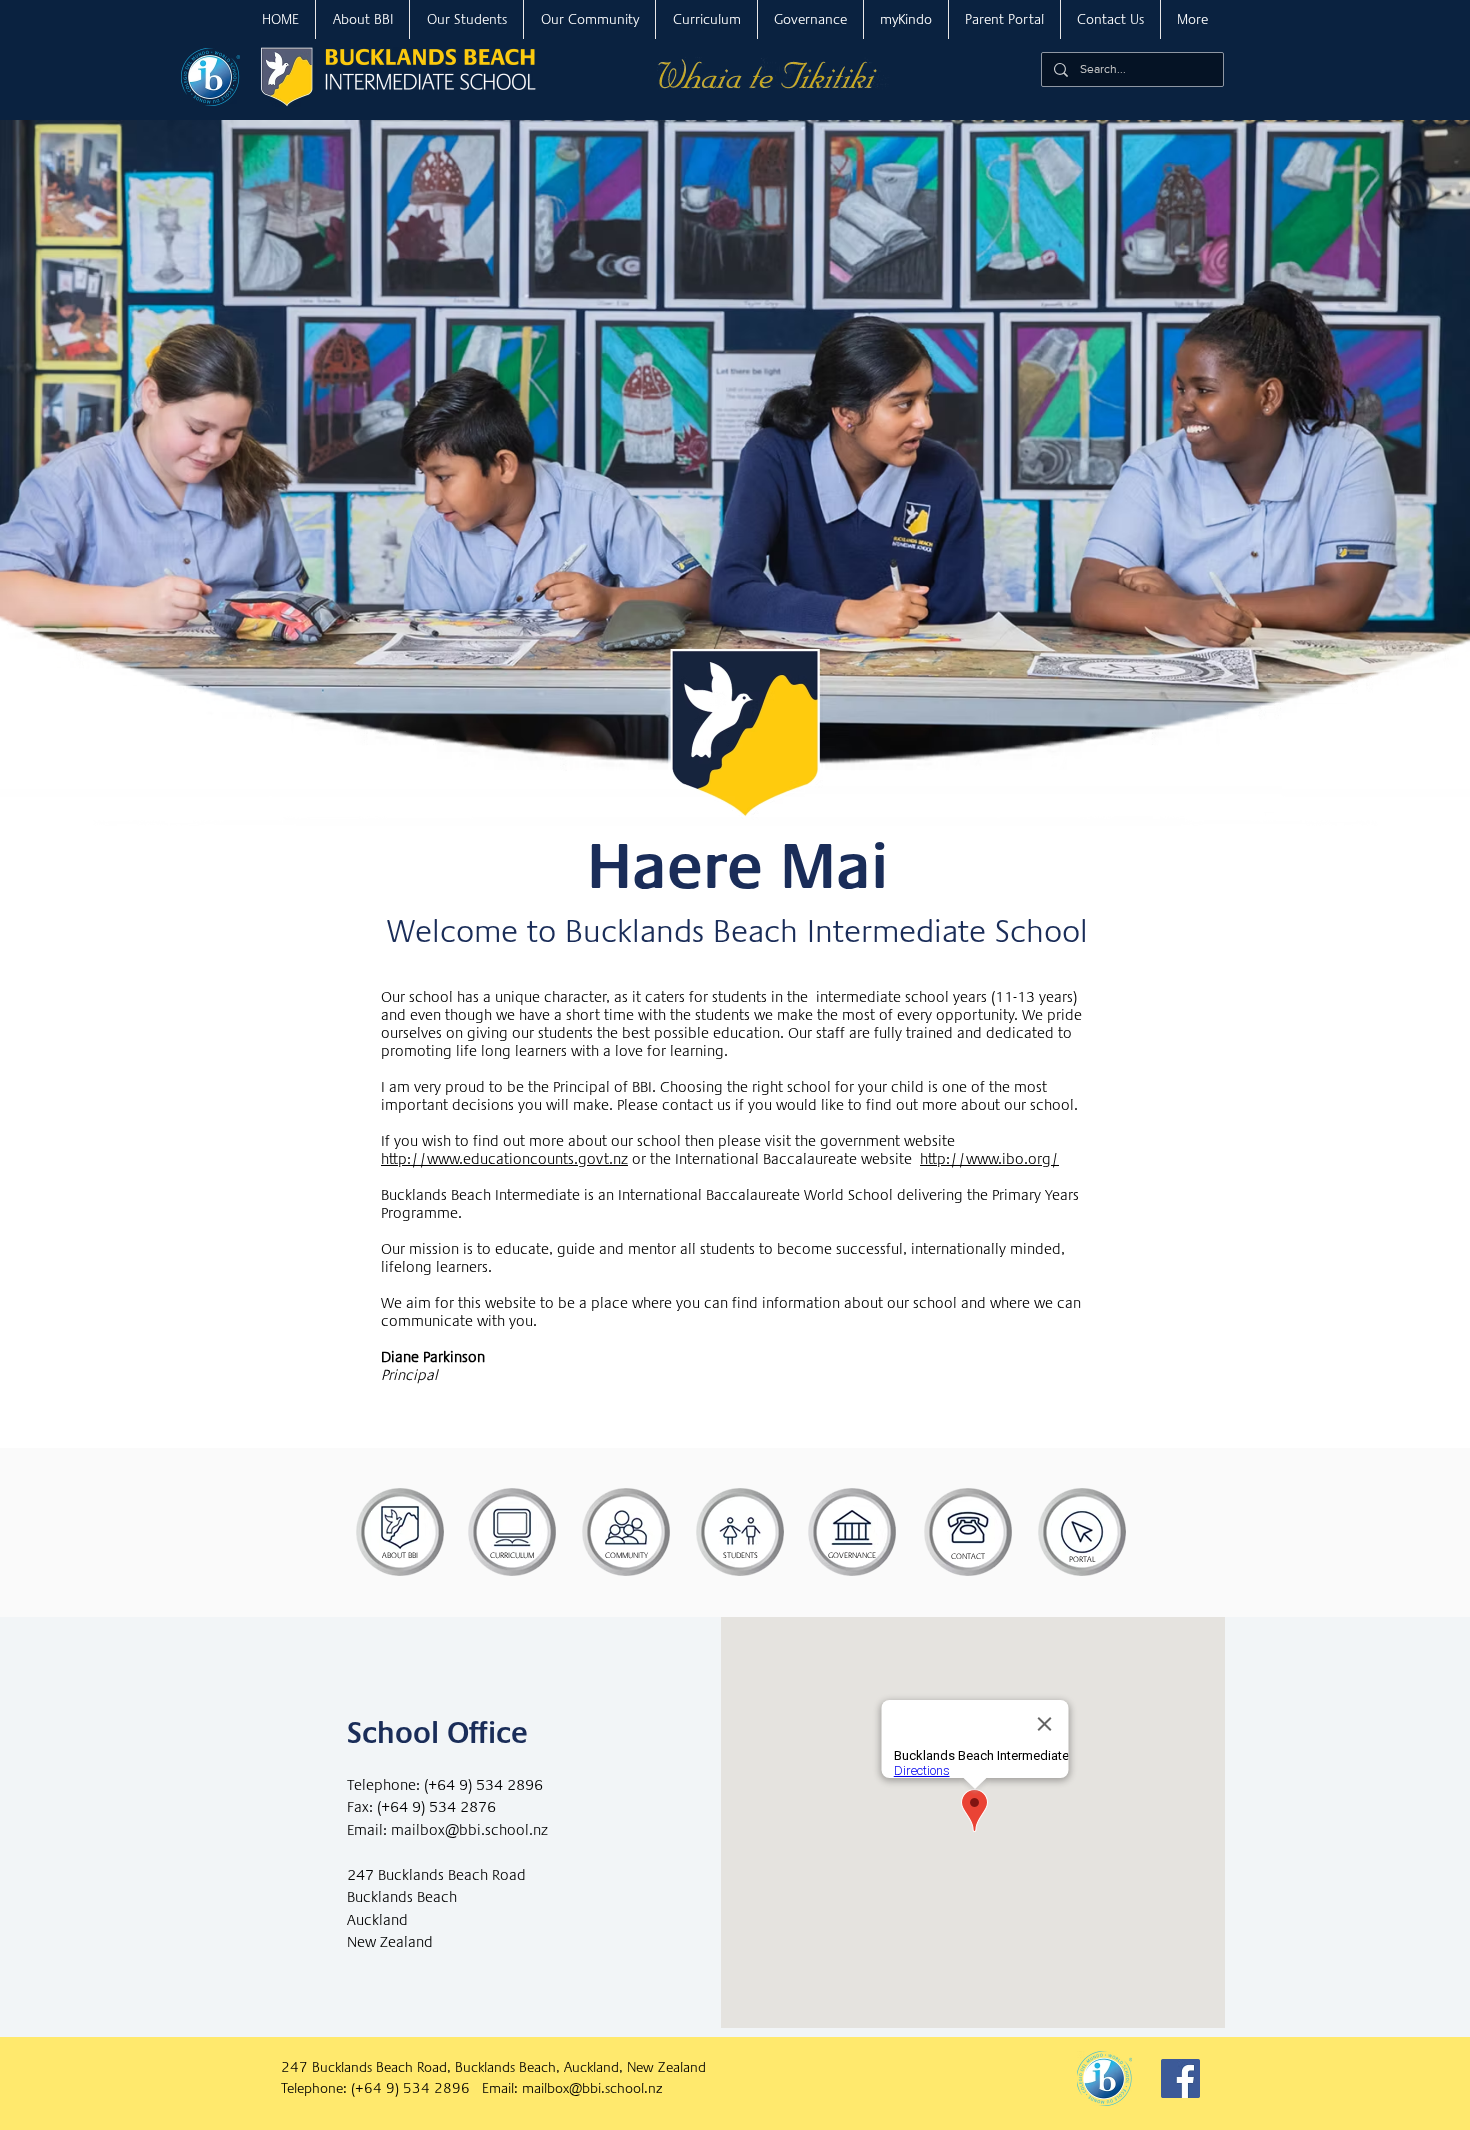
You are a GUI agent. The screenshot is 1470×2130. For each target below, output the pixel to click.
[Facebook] (1180, 2078)
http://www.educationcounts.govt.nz (504, 1159)
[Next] (1357, 445)
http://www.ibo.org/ (989, 1159)
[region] (400, 1532)
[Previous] (112, 445)
